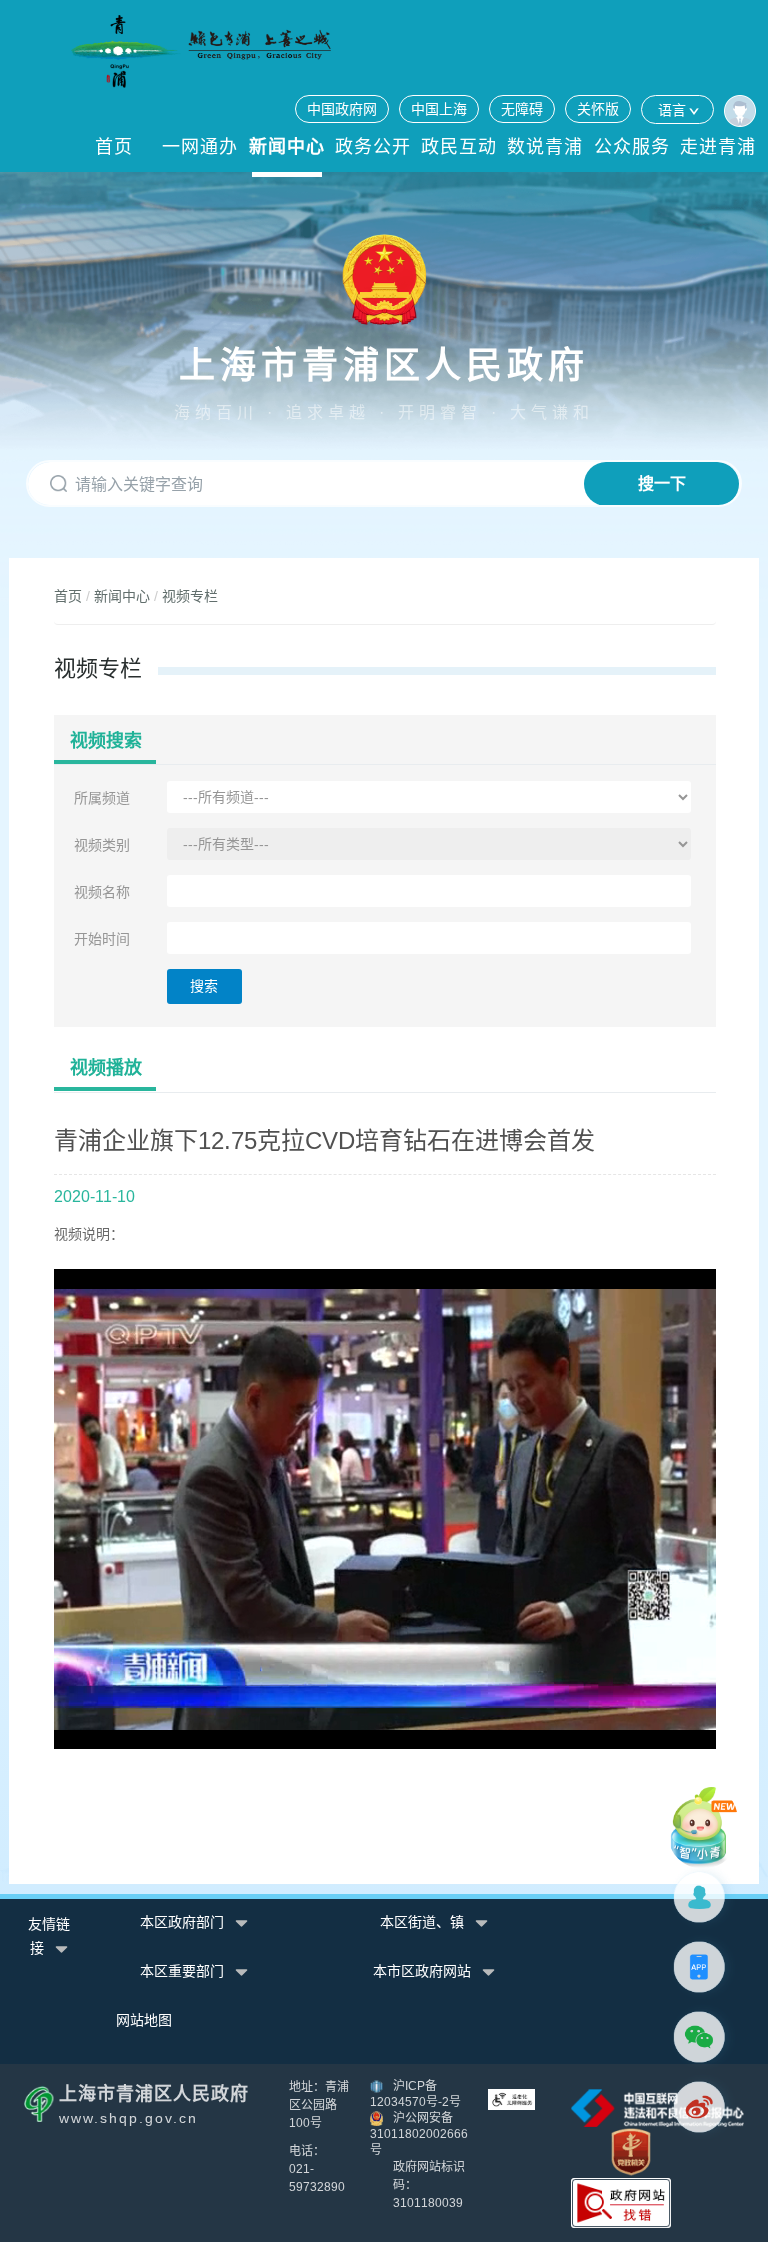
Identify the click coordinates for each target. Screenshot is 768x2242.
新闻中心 (287, 147)
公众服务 (632, 147)
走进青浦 (718, 147)
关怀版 (598, 109)
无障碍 (522, 109)
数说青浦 (545, 147)
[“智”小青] (703, 1826)
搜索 (204, 986)
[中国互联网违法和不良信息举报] (657, 2107)
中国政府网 (342, 109)
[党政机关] (631, 2151)
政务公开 (373, 147)
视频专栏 (190, 596)
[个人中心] (740, 111)
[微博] (703, 2107)
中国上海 (439, 109)
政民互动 (459, 147)
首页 (114, 147)
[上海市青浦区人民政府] (201, 51)
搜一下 (662, 483)
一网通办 (200, 147)
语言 (672, 110)
